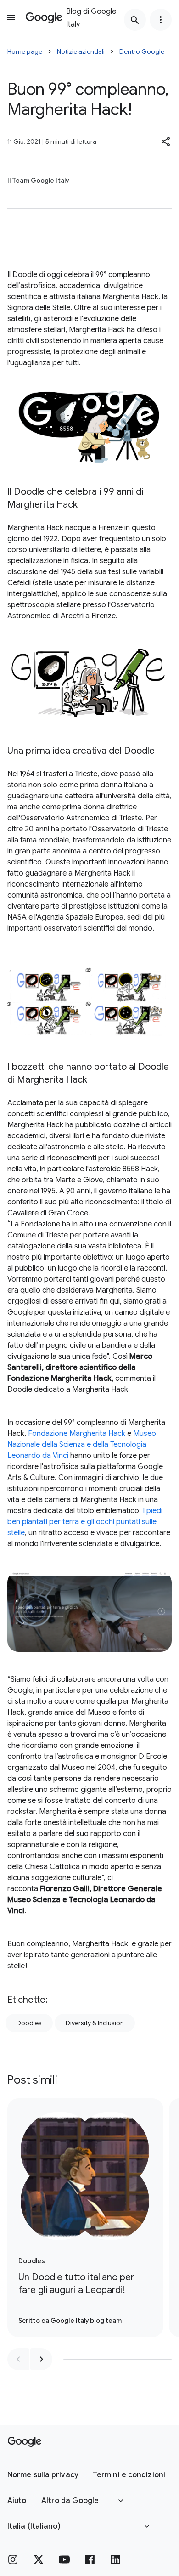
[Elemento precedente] (18, 2359)
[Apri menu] (11, 17)
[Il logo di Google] (25, 2442)
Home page (25, 51)
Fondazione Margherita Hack (77, 1434)
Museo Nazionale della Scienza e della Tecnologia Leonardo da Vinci (82, 1445)
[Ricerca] (135, 20)
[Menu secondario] (161, 20)
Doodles (29, 2023)
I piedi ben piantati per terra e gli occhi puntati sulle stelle (85, 1522)
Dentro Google (142, 51)
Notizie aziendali (81, 51)
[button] (166, 141)
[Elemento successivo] (41, 2359)
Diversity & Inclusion (95, 2023)
